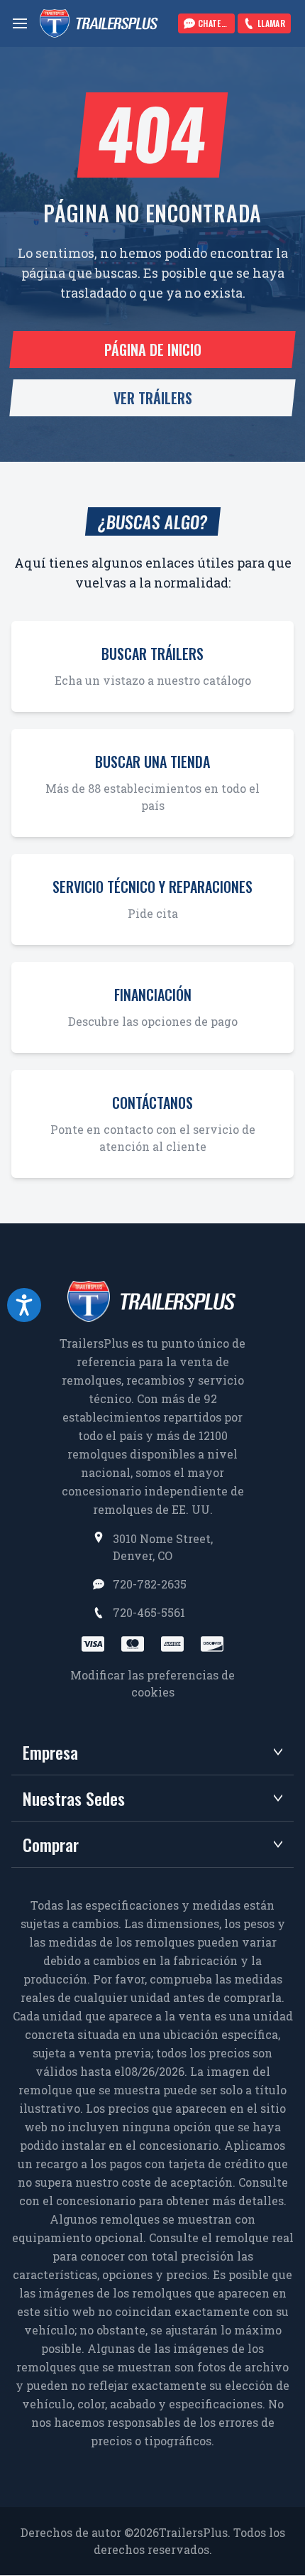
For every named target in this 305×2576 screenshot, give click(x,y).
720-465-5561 (149, 1612)
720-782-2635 (150, 1584)
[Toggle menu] (20, 23)
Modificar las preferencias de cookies (152, 1683)
